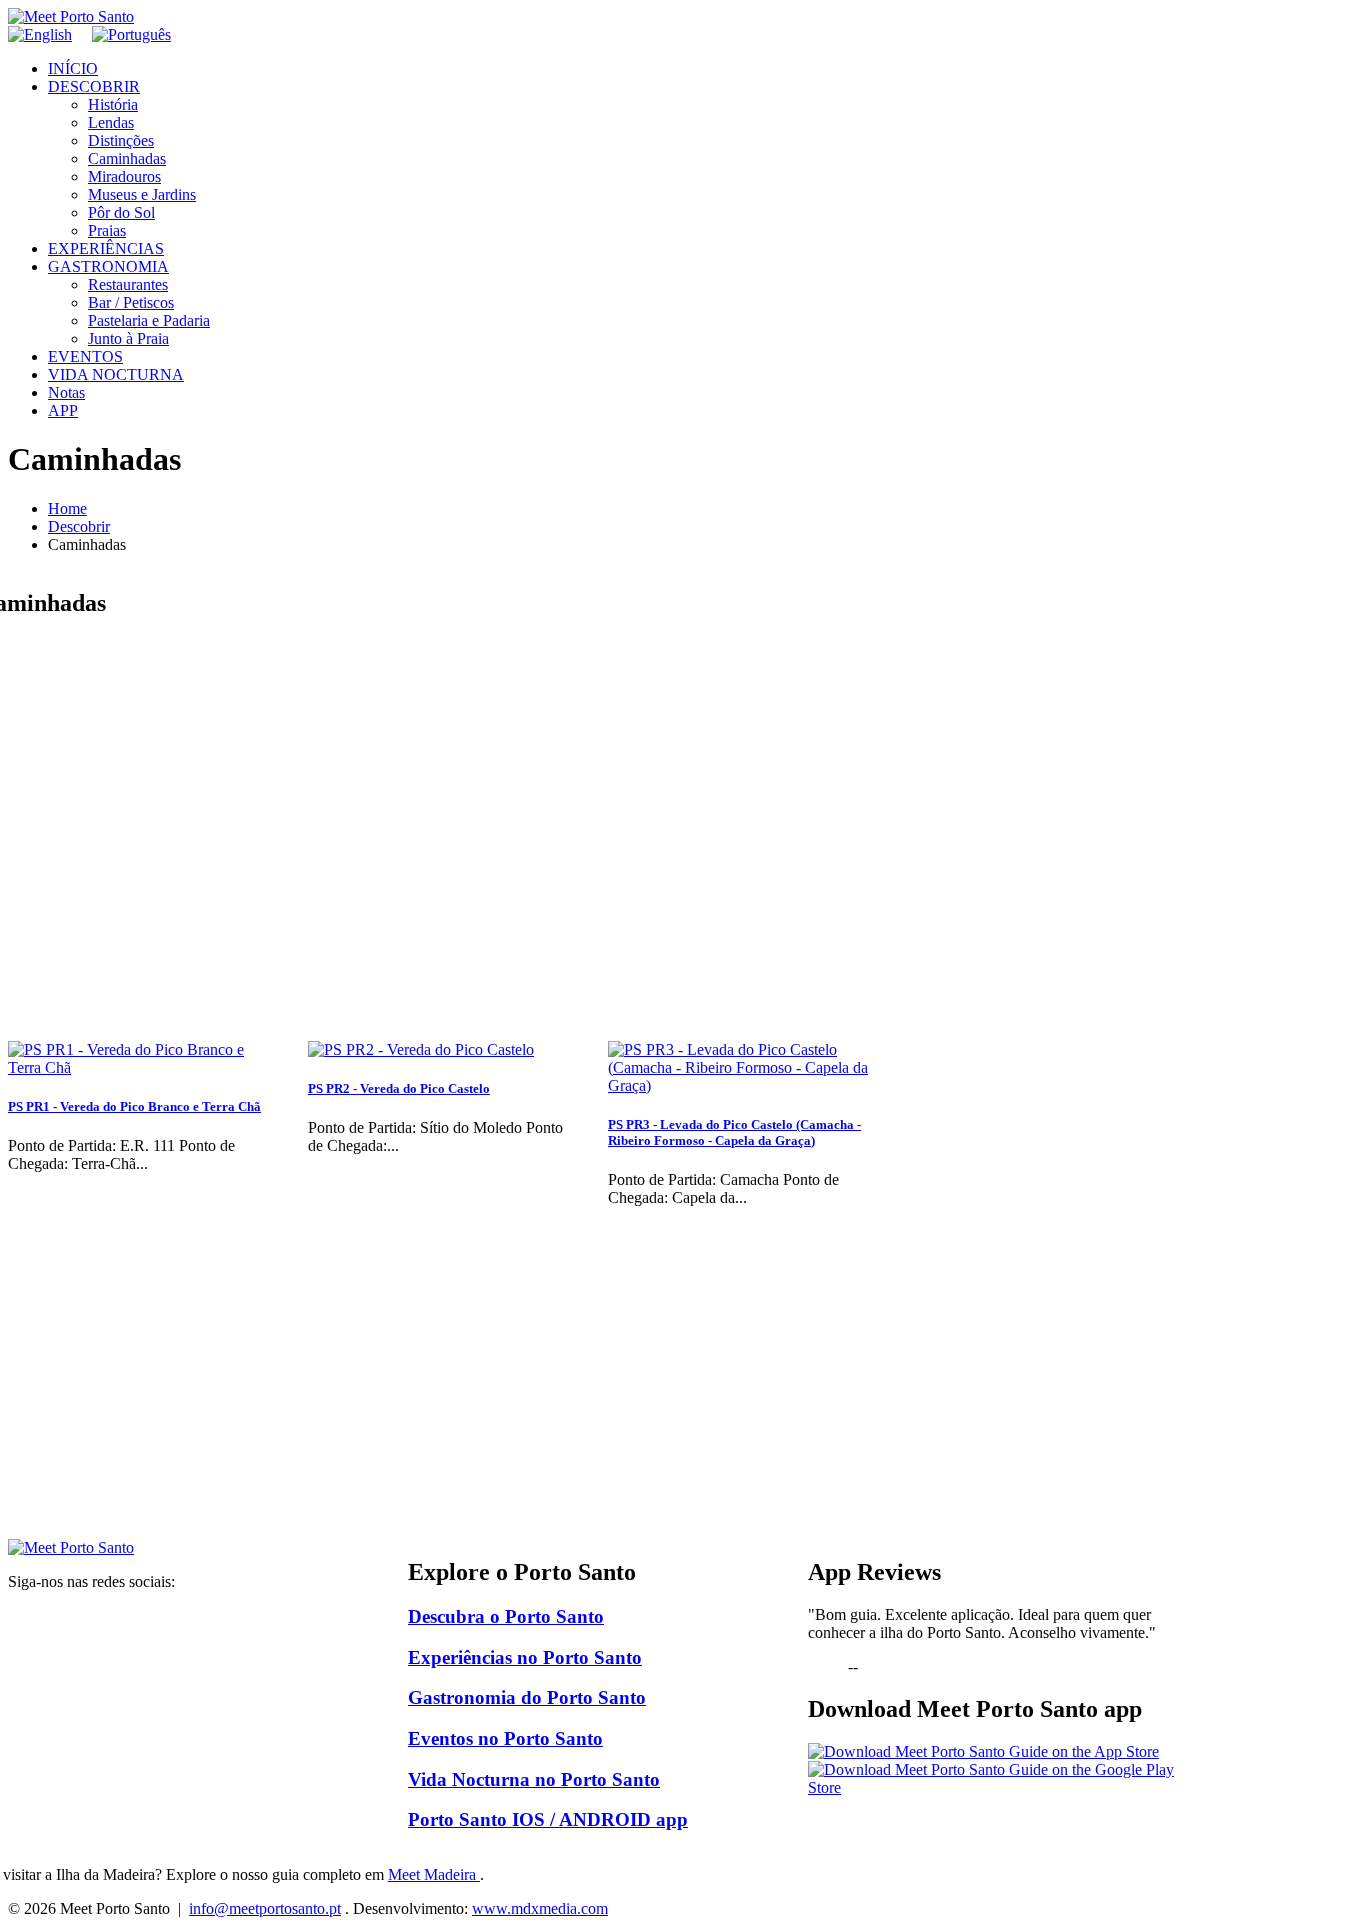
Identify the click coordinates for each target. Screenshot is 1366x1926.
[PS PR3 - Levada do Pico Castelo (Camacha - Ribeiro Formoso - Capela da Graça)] (743, 1085)
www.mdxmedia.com (540, 1908)
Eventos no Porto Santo (505, 1738)
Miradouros (124, 176)
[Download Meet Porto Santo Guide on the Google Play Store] (993, 1787)
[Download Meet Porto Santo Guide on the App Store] (983, 1751)
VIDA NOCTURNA (116, 374)
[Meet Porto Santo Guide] (71, 1547)
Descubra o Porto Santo (506, 1616)
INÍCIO (73, 68)
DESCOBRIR (94, 86)
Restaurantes (128, 284)
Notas (66, 392)
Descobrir (79, 526)
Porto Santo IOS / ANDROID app (548, 1819)
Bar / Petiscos (131, 302)
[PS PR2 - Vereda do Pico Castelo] (421, 1049)
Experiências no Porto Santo (525, 1657)
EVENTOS (85, 356)
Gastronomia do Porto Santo (527, 1697)
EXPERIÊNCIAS (106, 248)
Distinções (121, 140)
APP (63, 410)
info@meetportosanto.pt (265, 1908)
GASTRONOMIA (108, 266)
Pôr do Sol (121, 212)
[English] (40, 34)
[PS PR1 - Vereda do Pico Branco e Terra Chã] (143, 1067)
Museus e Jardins (142, 194)
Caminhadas (127, 158)
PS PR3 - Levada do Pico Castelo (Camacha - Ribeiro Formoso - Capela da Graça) (734, 1132)
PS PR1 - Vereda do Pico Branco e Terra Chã (134, 1106)
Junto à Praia (128, 338)
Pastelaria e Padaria (149, 320)
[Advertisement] (593, 1399)
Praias (107, 230)
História (113, 104)
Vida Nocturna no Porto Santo (534, 1779)
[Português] (131, 34)
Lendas (111, 122)
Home (67, 508)
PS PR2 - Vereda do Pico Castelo (399, 1088)
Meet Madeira (434, 1874)
